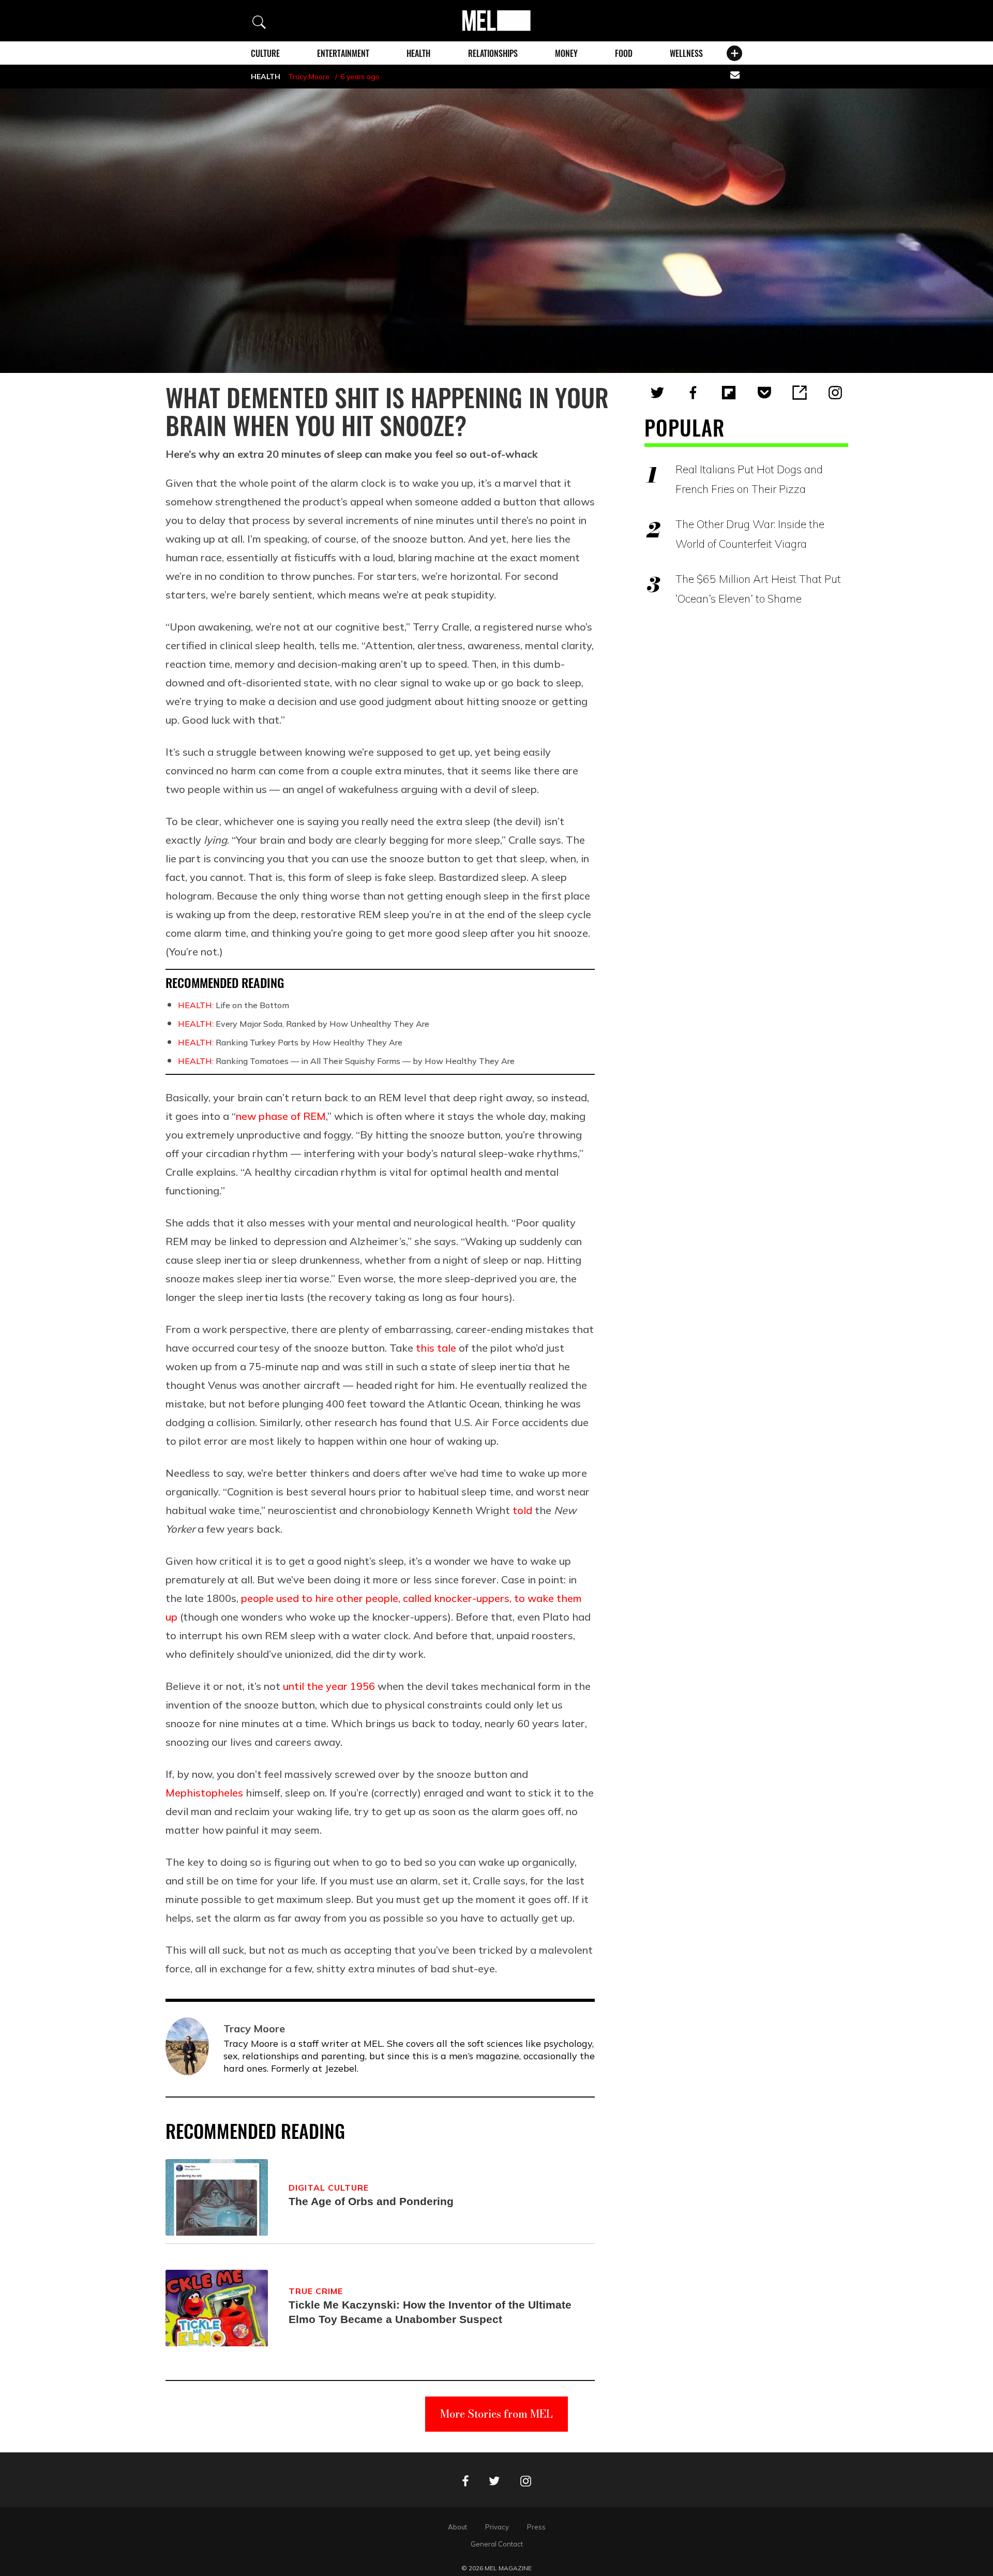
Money (566, 53)
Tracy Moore (309, 77)
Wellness (686, 53)
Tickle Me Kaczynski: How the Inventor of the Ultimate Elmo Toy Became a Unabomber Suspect (430, 2312)
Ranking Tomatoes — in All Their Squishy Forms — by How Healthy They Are (346, 1061)
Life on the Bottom (234, 1005)
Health (418, 53)
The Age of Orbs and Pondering (371, 2201)
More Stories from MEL (496, 2414)
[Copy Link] (800, 393)
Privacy (497, 2527)
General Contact (497, 2544)
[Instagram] (835, 393)
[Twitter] (657, 393)
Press (536, 2527)
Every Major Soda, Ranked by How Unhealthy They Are (304, 1024)
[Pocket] (764, 393)
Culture (265, 53)
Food (624, 53)
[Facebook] (693, 393)
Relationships (493, 53)
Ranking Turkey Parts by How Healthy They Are (290, 1042)
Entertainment (343, 53)
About (457, 2527)
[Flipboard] (729, 393)
